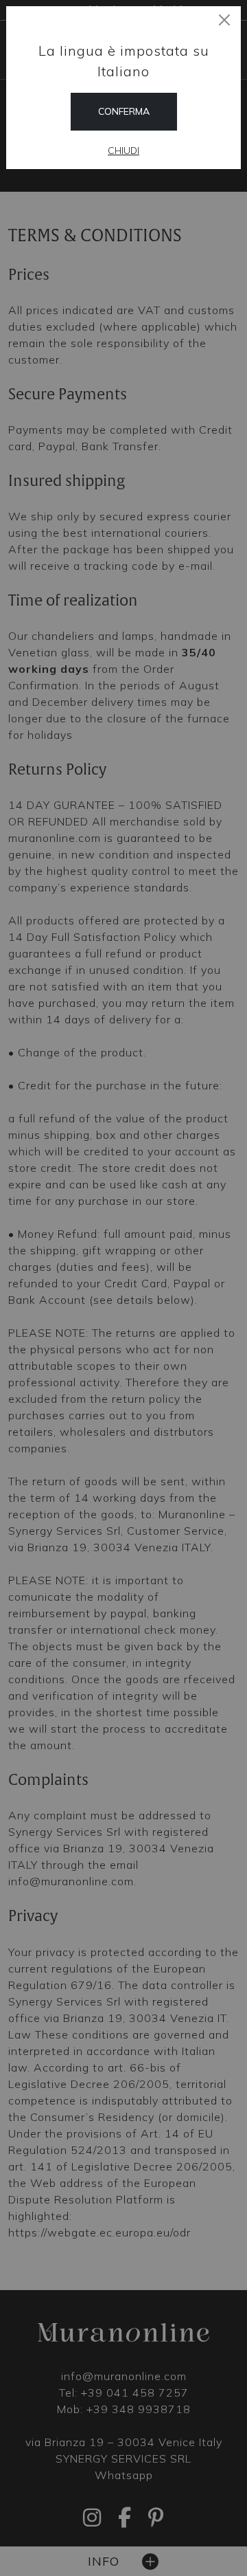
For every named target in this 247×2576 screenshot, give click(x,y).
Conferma (124, 111)
